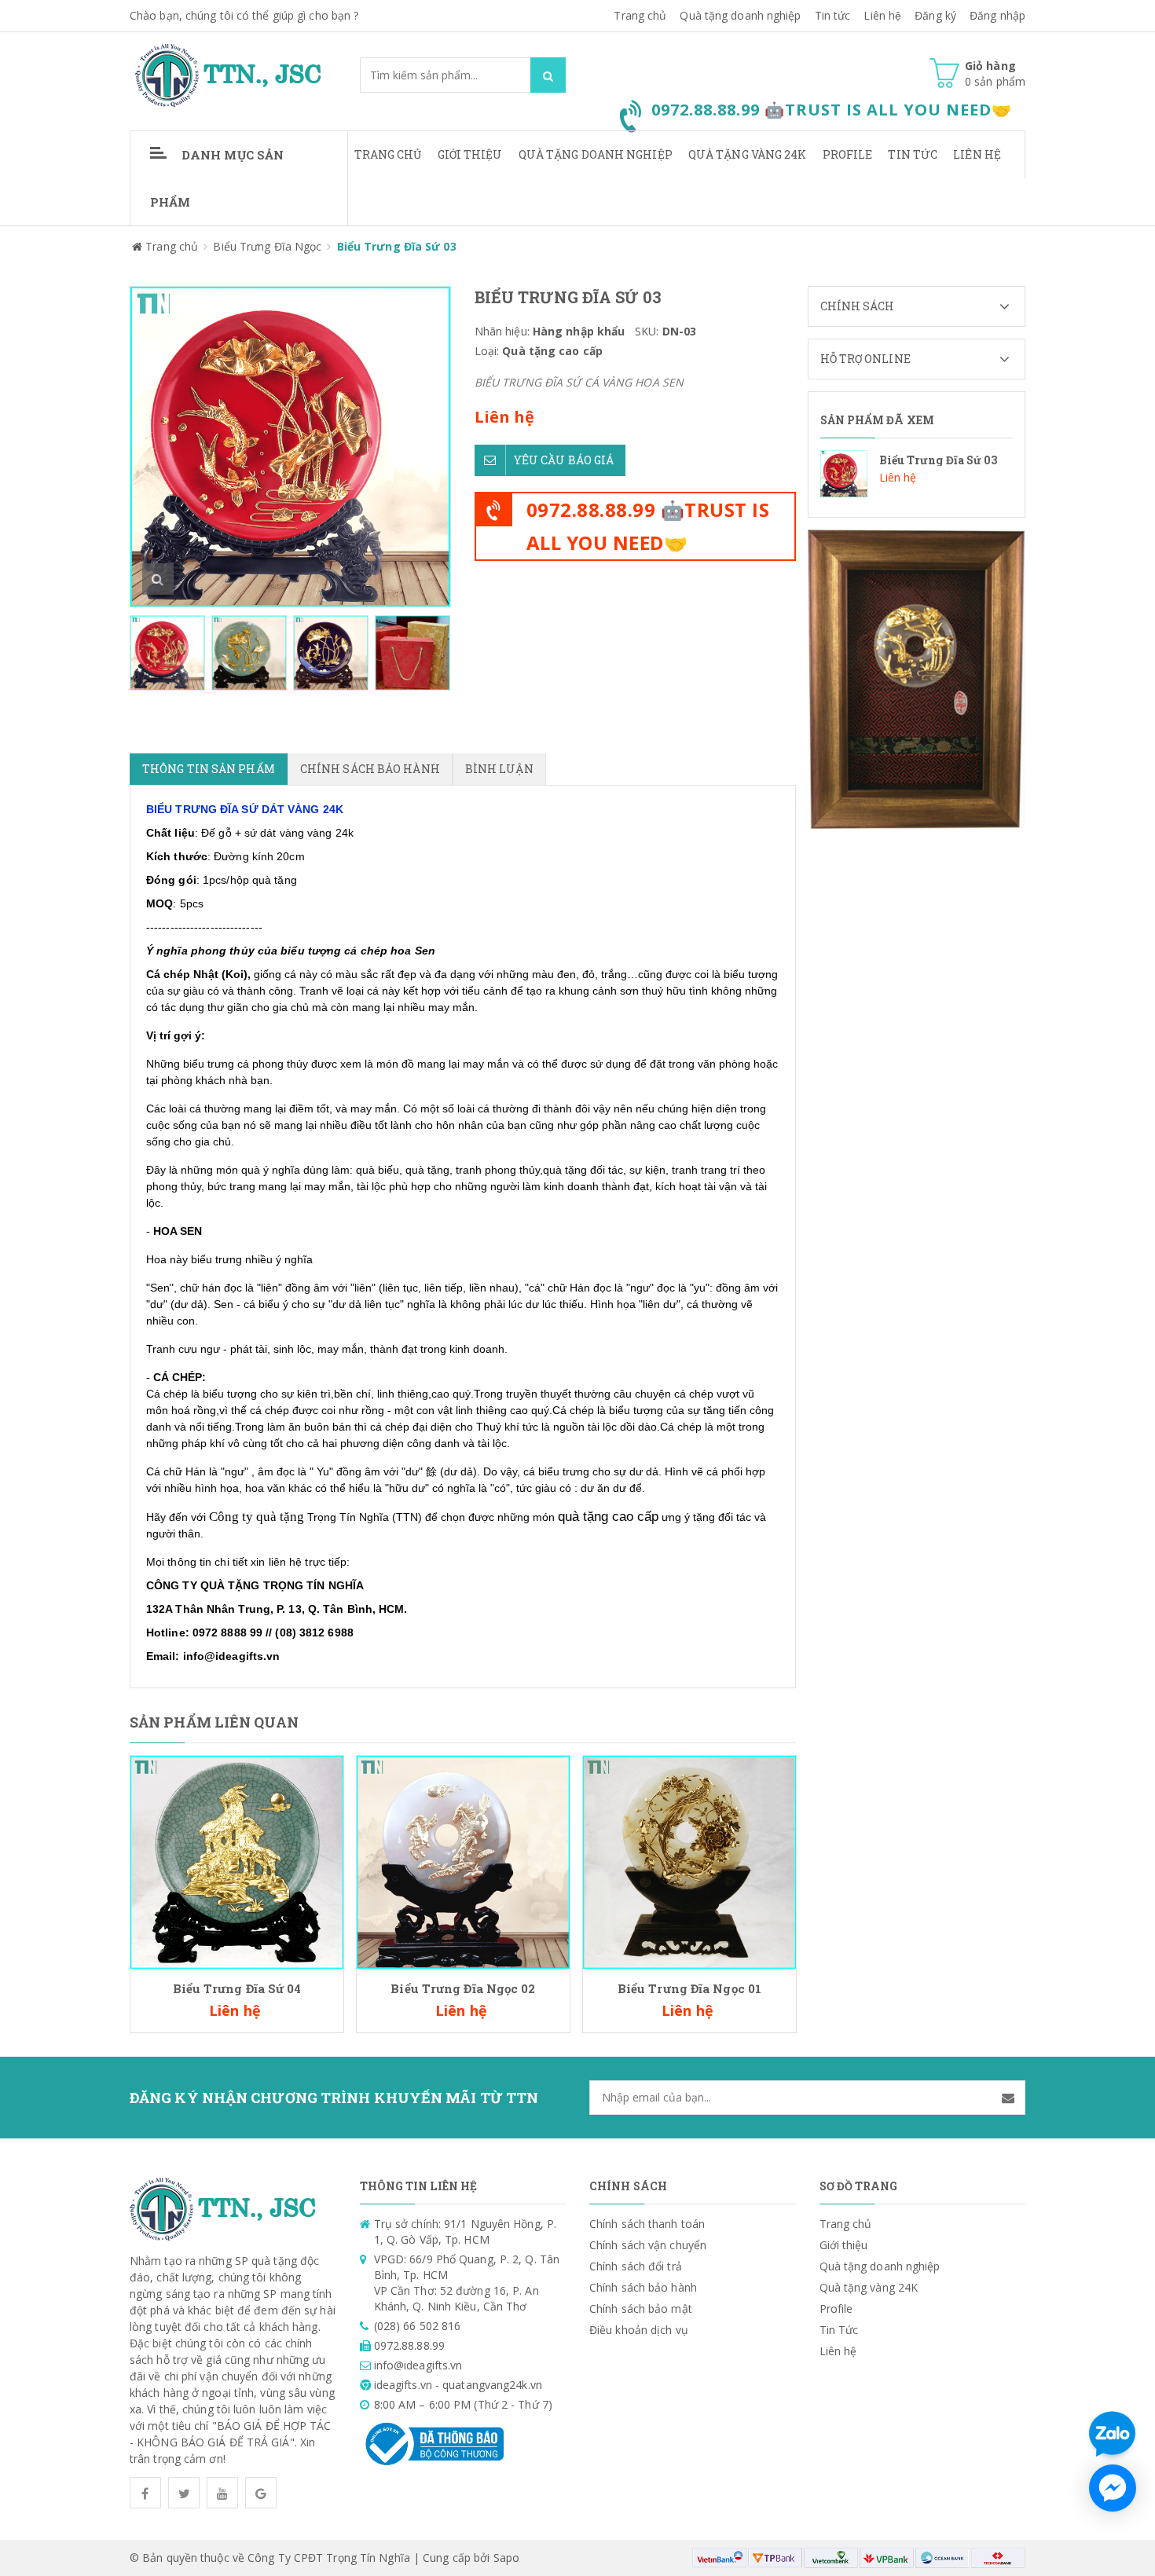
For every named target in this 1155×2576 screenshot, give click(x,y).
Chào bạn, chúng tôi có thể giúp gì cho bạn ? (244, 15)
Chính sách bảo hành (643, 2287)
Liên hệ (977, 154)
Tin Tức (913, 154)
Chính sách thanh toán (647, 2224)
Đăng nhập (997, 15)
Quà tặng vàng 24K (748, 154)
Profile (848, 154)
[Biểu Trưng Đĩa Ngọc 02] (463, 1861)
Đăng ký (935, 15)
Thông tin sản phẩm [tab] (209, 769)
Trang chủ (388, 154)
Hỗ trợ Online (865, 359)
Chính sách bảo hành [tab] (370, 769)
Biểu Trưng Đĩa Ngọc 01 (689, 1988)
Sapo (506, 2558)
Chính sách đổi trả (636, 2266)
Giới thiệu (470, 154)
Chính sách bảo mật (641, 2309)
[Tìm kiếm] (548, 75)
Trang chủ (640, 15)
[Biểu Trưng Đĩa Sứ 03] (917, 474)
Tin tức (833, 15)
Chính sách (858, 306)
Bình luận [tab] (499, 769)
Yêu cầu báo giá (564, 460)
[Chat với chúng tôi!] (1113, 2488)
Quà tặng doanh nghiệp (740, 15)
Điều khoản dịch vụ (639, 2330)
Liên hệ (882, 15)
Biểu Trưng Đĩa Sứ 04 (237, 1988)
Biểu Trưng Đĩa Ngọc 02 (463, 1988)
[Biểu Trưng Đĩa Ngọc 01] (689, 1861)
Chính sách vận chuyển (648, 2245)
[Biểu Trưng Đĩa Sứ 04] (237, 1861)
